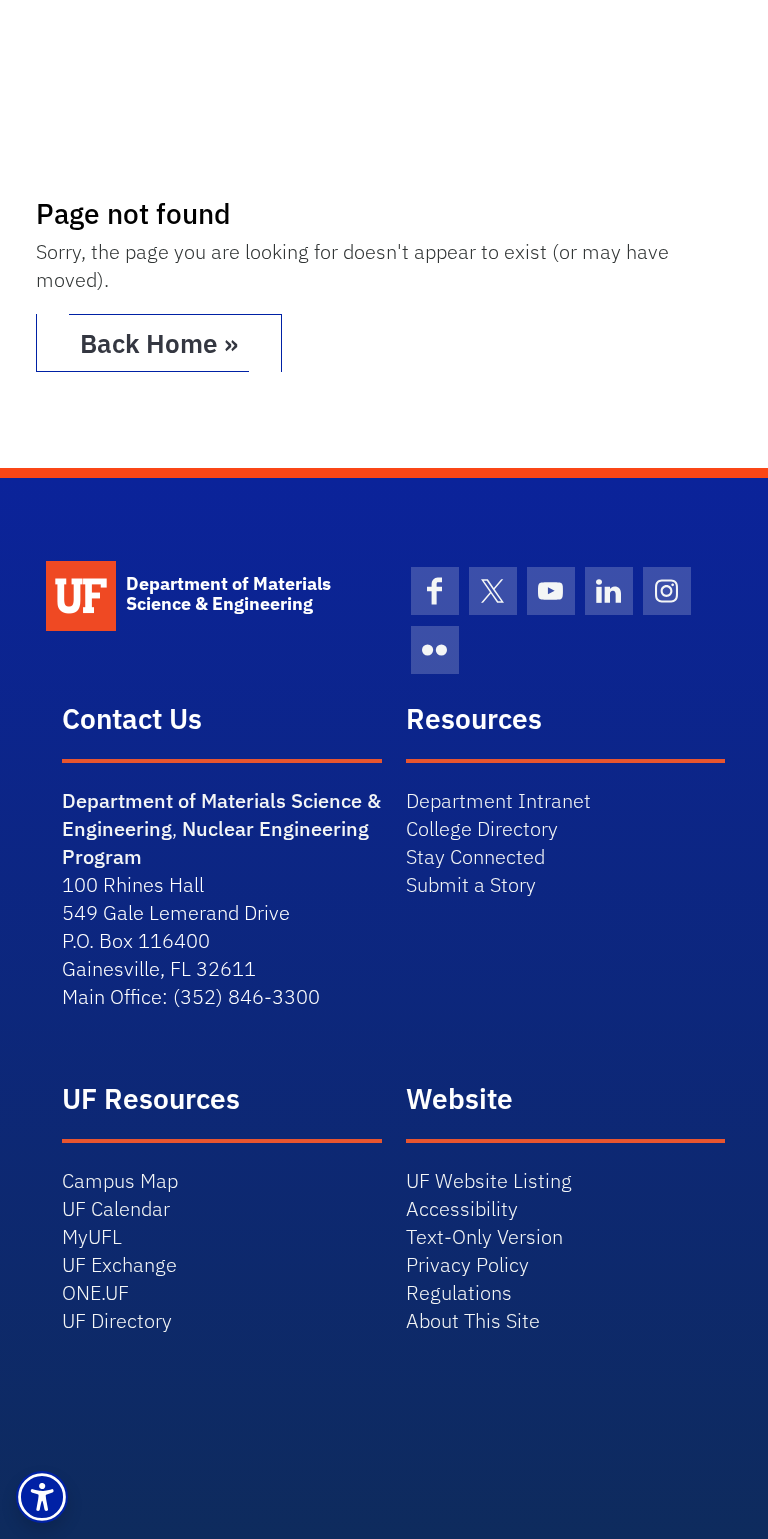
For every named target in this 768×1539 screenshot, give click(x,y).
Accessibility (462, 1208)
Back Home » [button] (159, 343)
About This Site (473, 1320)
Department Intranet (498, 800)
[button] (42, 1497)
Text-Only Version (484, 1236)
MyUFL (92, 1236)
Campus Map (120, 1180)
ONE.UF (95, 1292)
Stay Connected (475, 856)
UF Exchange (119, 1264)
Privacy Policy (467, 1264)
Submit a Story (471, 884)
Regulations (459, 1292)
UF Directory (117, 1320)
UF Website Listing (489, 1180)
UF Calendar (116, 1208)
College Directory (482, 828)
